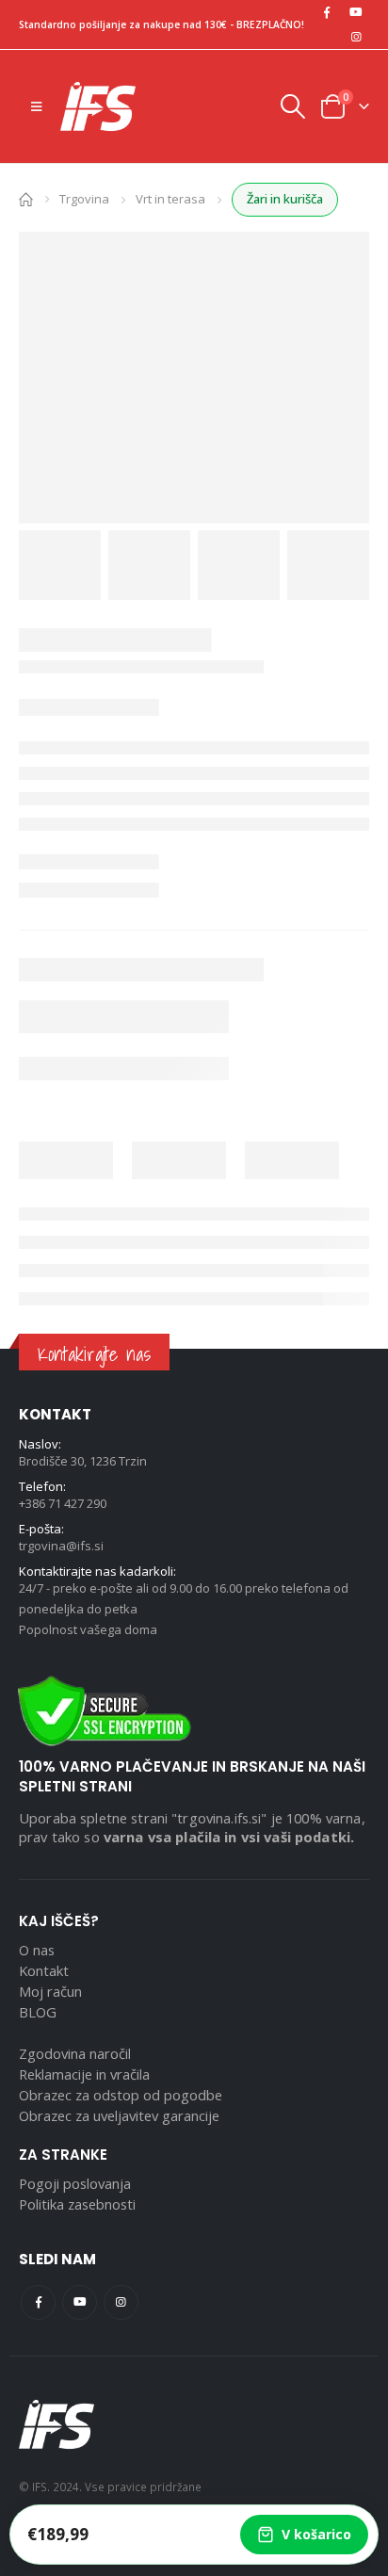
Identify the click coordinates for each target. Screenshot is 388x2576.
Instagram (121, 2302)
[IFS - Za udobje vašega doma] (98, 106)
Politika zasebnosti (77, 2204)
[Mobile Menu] (36, 106)
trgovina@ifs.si (61, 1546)
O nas (37, 1950)
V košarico (316, 2534)
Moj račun (50, 1991)
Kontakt (44, 1970)
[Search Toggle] (292, 106)
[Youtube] (356, 12)
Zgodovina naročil (75, 2053)
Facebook (38, 2302)
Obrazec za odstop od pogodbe (121, 2095)
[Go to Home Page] (26, 198)
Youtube (80, 2302)
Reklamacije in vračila (84, 2074)
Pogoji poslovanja (75, 2183)
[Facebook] (327, 12)
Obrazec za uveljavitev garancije (119, 2115)
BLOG (38, 2012)
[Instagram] (356, 37)
